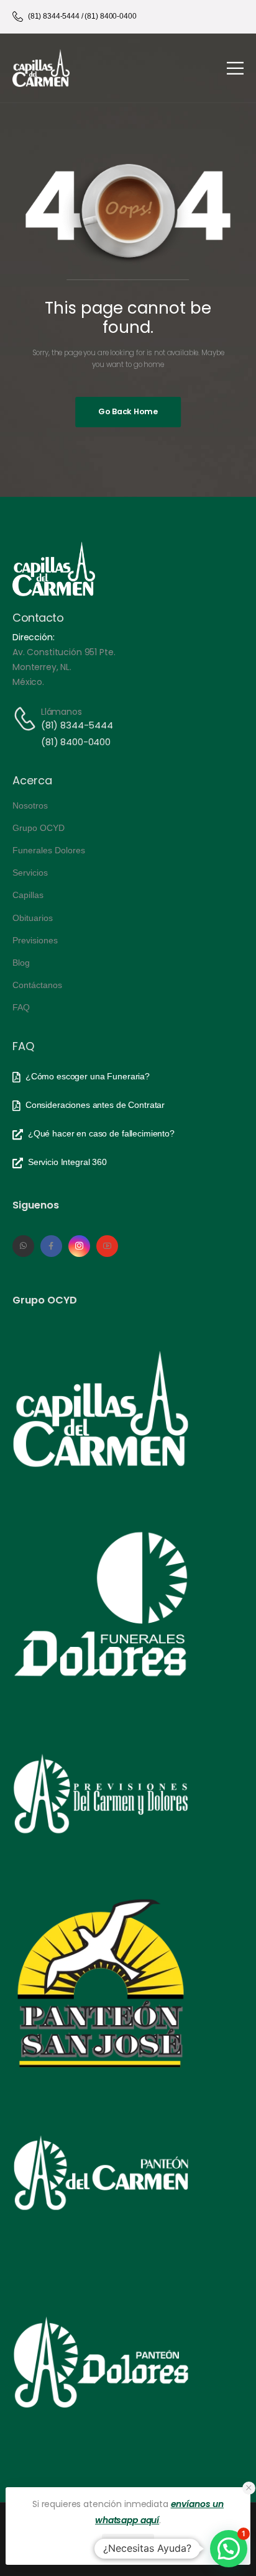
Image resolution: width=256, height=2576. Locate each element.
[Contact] (27, 719)
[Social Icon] (23, 1246)
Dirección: (34, 637)
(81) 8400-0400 (76, 742)
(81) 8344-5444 (77, 725)
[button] (249, 2488)
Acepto (128, 2545)
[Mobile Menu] (235, 68)
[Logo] (41, 68)
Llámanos (62, 712)
